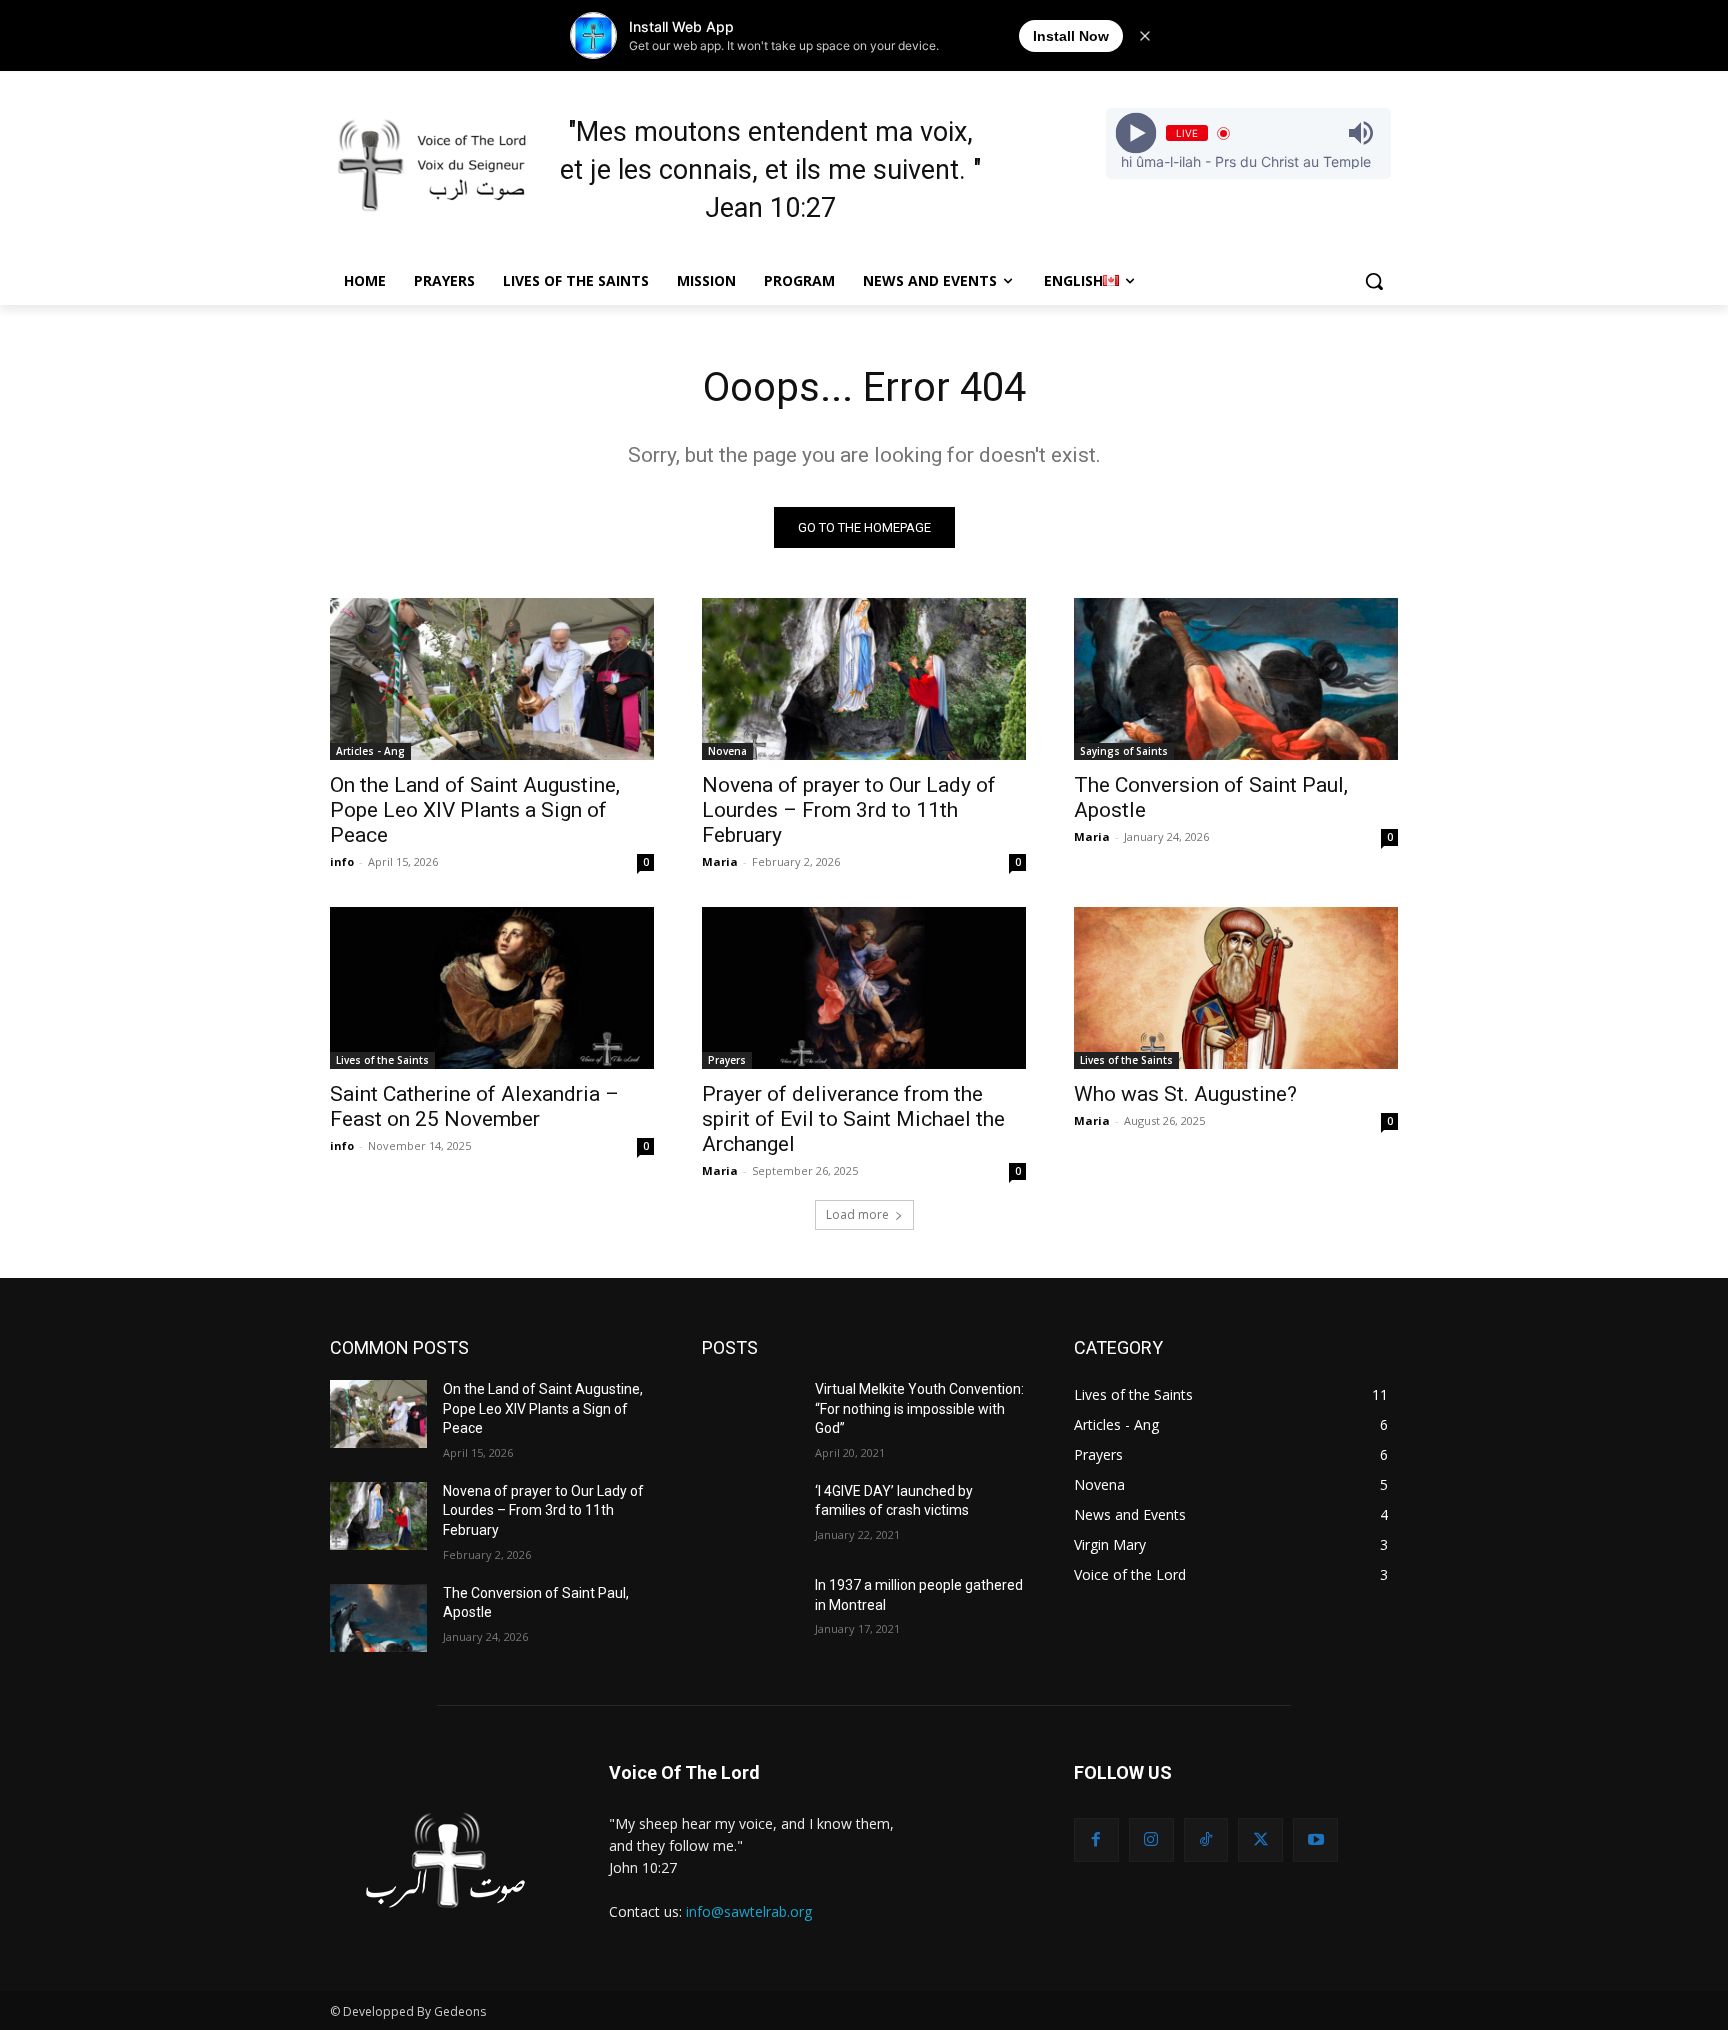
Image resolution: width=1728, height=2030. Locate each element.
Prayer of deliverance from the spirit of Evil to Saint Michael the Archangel (853, 1119)
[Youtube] (1315, 1840)
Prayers (727, 1060)
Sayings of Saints (1124, 751)
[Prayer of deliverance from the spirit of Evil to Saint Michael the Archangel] (864, 988)
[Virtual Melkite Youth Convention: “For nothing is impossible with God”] (750, 1414)
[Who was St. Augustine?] (1236, 988)
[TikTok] (1206, 1840)
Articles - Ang (370, 751)
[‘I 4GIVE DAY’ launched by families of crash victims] (750, 1516)
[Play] (1135, 133)
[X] (1260, 1840)
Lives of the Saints (382, 1060)
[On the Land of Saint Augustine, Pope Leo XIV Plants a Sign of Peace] (492, 679)
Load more (857, 1214)
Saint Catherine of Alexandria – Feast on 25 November (474, 1106)
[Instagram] (1151, 1840)
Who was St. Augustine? (1185, 1094)
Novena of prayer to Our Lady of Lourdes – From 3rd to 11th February (849, 810)
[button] (1374, 281)
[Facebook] (1096, 1840)
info (342, 861)
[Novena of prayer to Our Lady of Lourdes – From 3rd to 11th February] (864, 679)
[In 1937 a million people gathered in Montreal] (750, 1610)
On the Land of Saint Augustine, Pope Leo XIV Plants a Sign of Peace (475, 810)
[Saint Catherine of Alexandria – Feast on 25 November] (492, 988)
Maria (720, 861)
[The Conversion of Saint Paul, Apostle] (1236, 679)
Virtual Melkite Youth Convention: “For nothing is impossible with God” (919, 1408)
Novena (727, 751)
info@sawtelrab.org (749, 1911)
